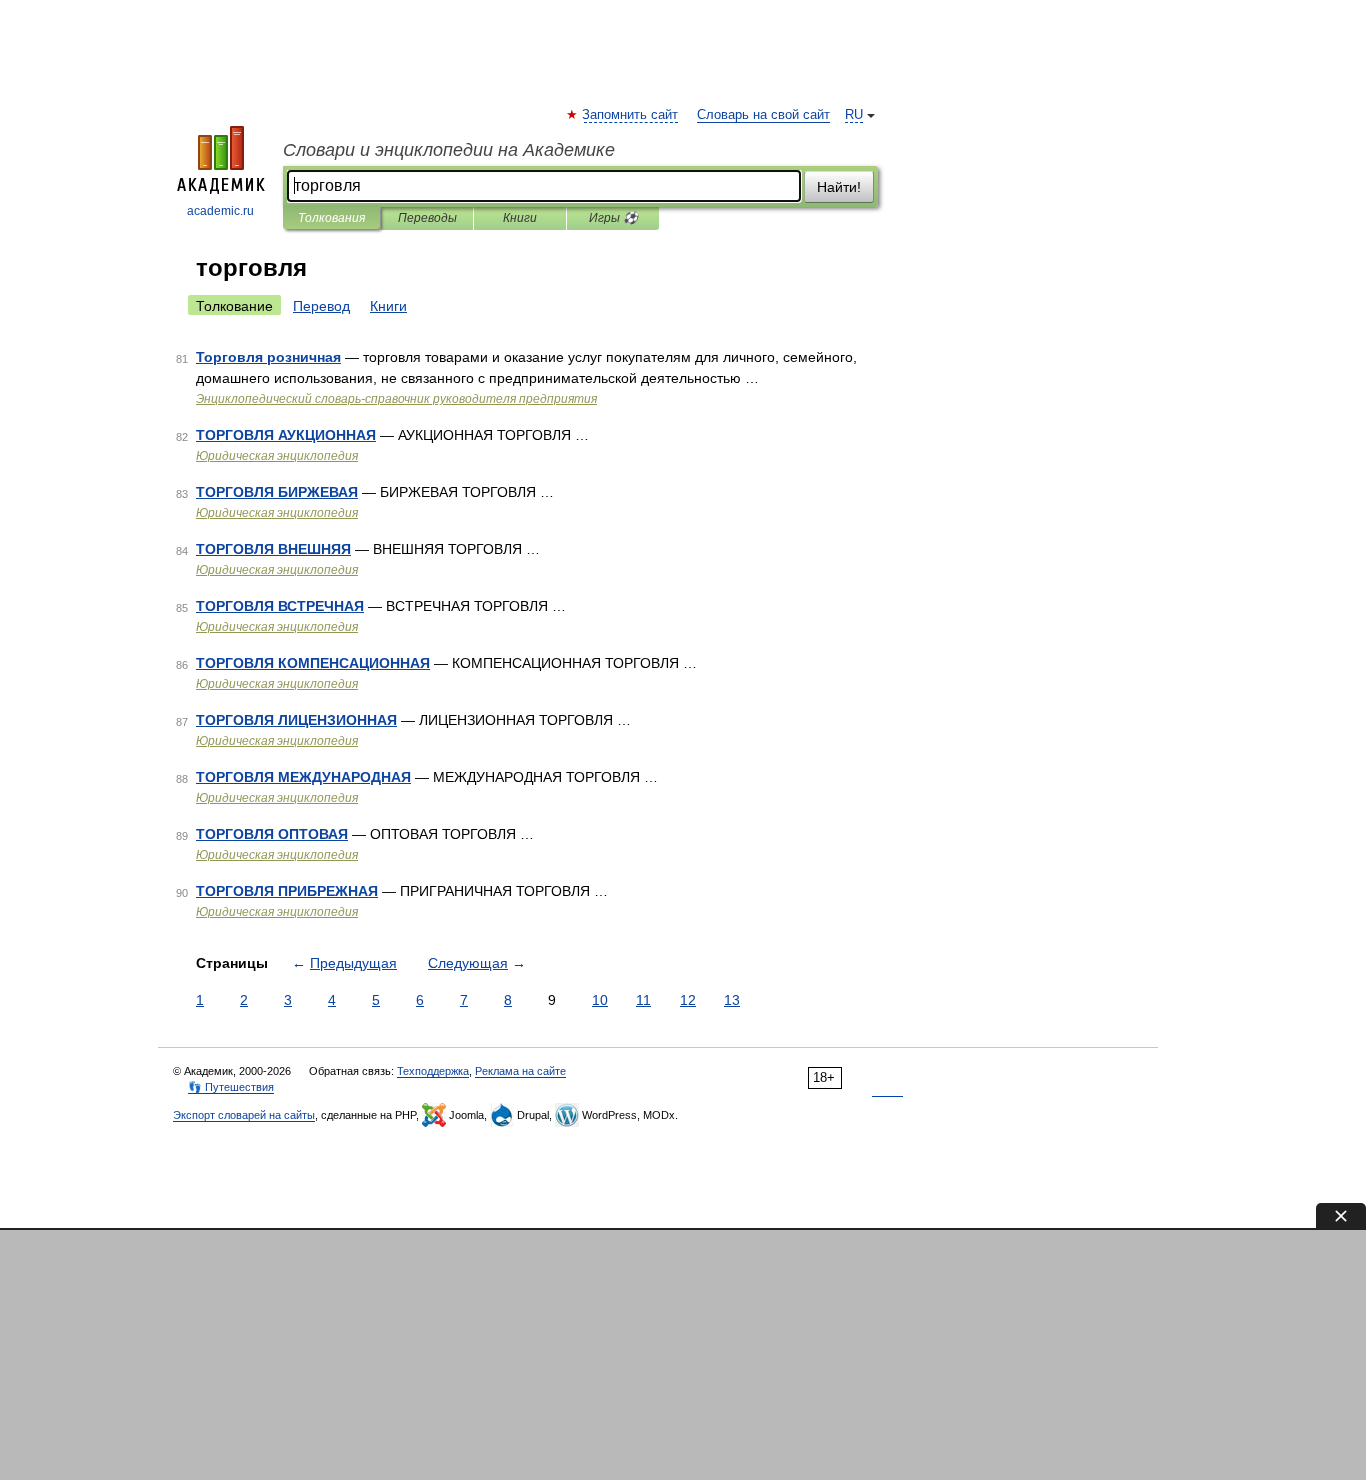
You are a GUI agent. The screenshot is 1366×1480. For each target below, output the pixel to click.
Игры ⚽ (613, 218)
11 (643, 1000)
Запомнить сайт (631, 115)
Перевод (321, 306)
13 (732, 1000)
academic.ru (220, 211)
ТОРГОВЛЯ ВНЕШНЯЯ (273, 549)
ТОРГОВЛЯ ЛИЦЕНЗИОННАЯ (296, 720)
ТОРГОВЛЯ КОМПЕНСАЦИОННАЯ (313, 663)
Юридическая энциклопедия (277, 456)
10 (600, 1000)
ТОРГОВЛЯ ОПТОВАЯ (272, 834)
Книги (520, 218)
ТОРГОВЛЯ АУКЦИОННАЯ (286, 435)
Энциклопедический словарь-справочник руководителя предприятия (396, 399)
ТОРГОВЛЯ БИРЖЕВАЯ (277, 492)
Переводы (427, 218)
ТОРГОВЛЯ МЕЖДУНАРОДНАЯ (303, 777)
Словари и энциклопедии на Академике (449, 150)
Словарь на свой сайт (763, 115)
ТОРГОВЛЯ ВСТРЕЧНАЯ (280, 606)
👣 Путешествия (231, 1087)
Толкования (331, 218)
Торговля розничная (268, 357)
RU (854, 115)
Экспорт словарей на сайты (244, 1115)
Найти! (839, 187)
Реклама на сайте (520, 1071)
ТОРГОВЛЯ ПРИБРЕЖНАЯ (287, 891)
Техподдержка (433, 1071)
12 (688, 1000)
